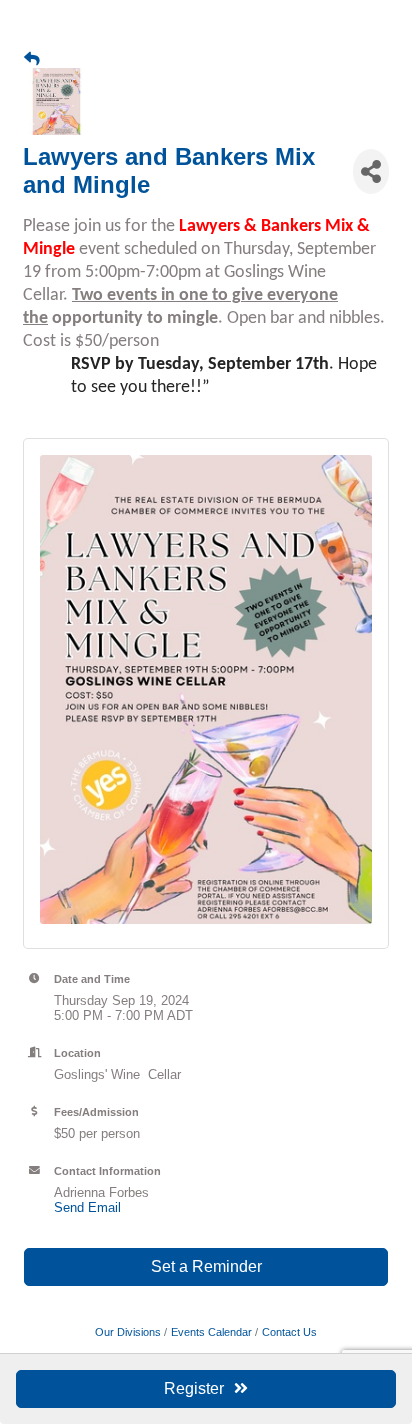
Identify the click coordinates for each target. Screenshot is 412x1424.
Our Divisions (128, 1332)
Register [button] (194, 1388)
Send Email (87, 1207)
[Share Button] (371, 171)
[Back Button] (32, 59)
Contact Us (289, 1332)
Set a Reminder (206, 1266)
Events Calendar (211, 1332)
